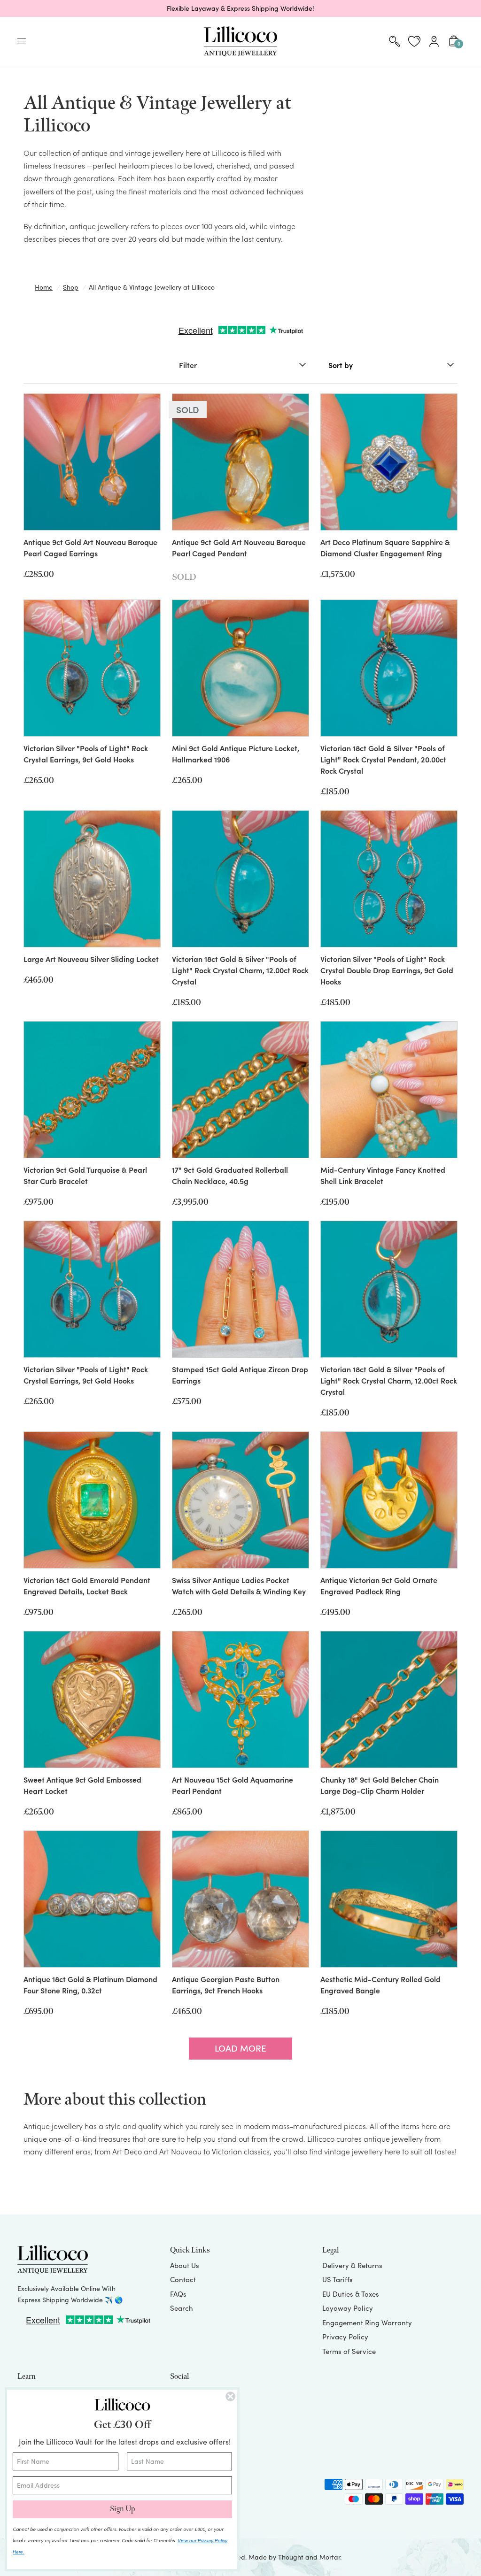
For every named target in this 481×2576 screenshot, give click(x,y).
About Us (185, 2265)
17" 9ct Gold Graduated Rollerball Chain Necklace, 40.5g (230, 1175)
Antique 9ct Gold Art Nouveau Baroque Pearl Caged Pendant (239, 547)
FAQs (178, 2294)
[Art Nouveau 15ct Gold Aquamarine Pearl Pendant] (240, 1699)
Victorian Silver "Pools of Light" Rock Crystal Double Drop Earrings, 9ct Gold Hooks (387, 970)
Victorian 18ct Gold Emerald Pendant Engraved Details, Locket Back (87, 1585)
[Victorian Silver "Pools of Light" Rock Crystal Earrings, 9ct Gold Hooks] (92, 668)
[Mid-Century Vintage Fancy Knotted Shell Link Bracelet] (389, 1090)
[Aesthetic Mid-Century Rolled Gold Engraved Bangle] (389, 1899)
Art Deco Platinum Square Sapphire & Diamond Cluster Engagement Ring (385, 547)
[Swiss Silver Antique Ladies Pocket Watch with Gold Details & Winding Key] (240, 1500)
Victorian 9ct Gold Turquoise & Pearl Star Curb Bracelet (85, 1175)
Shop (71, 287)
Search (182, 2308)
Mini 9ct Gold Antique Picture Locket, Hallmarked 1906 (236, 754)
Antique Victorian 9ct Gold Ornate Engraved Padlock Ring (379, 1585)
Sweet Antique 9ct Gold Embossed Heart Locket (82, 1785)
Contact (183, 2279)
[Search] (395, 41)
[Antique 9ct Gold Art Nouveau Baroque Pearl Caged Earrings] (92, 462)
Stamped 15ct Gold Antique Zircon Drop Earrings (240, 1375)
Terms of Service (349, 2351)
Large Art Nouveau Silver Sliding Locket (91, 959)
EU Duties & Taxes (351, 2294)
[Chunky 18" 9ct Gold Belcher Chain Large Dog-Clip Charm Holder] (389, 1699)
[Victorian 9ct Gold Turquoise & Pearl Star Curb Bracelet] (92, 1090)
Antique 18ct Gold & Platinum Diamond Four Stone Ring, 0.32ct (90, 1984)
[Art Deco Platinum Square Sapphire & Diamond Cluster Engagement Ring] (389, 462)
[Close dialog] (230, 2396)
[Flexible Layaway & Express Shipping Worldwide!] (240, 8)
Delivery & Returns (352, 2265)
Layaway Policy (348, 2308)
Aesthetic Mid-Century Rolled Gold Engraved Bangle (380, 1984)
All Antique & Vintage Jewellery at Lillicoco (152, 287)
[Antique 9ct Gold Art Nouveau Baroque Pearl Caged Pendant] (240, 462)
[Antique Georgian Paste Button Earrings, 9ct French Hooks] (240, 1899)
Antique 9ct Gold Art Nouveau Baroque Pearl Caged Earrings (90, 547)
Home (44, 287)
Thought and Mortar (309, 2557)
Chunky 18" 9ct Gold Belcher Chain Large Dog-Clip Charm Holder (380, 1785)
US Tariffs (337, 2279)
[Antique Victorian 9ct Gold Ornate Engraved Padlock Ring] (389, 1500)
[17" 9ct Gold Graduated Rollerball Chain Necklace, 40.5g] (240, 1090)
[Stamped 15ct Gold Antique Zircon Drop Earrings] (240, 1289)
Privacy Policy (345, 2337)
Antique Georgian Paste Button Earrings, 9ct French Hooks (226, 1984)
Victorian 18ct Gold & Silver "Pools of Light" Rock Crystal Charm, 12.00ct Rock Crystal (240, 970)
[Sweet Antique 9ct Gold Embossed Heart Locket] (92, 1699)
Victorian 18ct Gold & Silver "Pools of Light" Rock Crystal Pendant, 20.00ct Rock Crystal (383, 759)
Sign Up (122, 2509)
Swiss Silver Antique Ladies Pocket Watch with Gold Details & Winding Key (239, 1585)
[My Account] (434, 41)
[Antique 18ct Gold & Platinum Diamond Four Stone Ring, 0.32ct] (92, 1899)
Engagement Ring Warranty (367, 2322)
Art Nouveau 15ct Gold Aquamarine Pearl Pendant (233, 1785)
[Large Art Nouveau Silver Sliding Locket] (92, 879)
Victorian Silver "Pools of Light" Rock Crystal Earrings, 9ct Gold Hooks (86, 754)
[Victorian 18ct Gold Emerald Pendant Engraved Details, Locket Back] (92, 1500)
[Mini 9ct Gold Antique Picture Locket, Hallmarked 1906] (240, 668)
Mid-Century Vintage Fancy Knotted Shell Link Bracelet (383, 1175)
